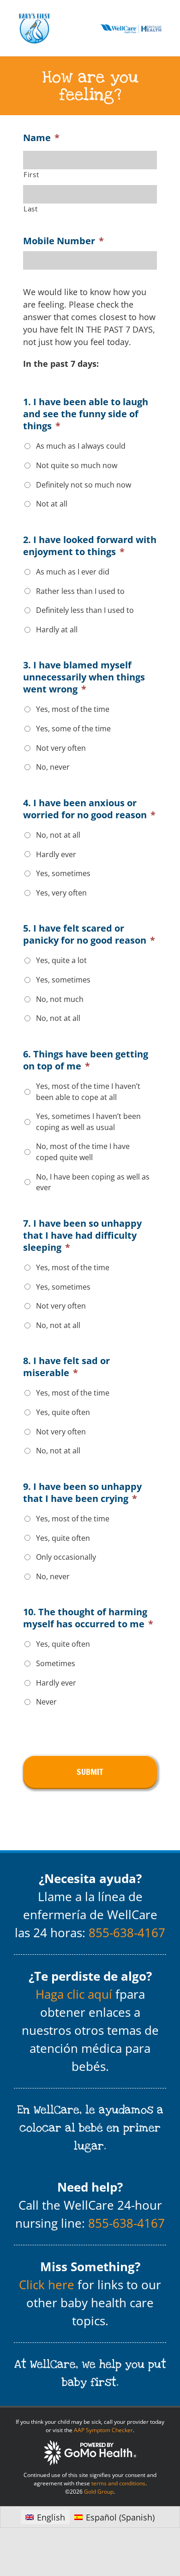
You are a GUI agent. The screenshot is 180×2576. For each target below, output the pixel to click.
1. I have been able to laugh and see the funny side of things (86, 414)
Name (41, 138)
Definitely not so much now (84, 485)
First (31, 174)
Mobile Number (63, 241)
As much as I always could (81, 446)
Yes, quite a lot (61, 960)
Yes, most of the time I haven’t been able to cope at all (88, 1092)
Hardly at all (57, 630)
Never (46, 1702)
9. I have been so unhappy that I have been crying (82, 1493)
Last (31, 209)
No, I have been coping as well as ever (93, 1182)
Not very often (61, 748)
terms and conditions (118, 2483)
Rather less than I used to (80, 591)
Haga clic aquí (74, 1994)
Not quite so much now (77, 465)
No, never (53, 767)
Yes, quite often (63, 1412)
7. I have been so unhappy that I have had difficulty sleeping (82, 1235)
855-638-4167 (127, 1933)
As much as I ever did (73, 572)
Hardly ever (56, 854)
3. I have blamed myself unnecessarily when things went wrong (84, 677)
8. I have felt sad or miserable (66, 1367)
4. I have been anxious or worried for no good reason (89, 809)
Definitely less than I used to (85, 610)
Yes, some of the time (73, 729)
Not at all (52, 504)
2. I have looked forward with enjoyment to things (90, 546)
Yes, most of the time (73, 709)
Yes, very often (61, 893)
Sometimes (56, 1663)
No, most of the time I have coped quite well (83, 1152)
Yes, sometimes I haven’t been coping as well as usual (88, 1122)
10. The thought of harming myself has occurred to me (88, 1618)
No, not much (60, 999)
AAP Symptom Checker (103, 2430)
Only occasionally (66, 1557)
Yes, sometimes (63, 873)
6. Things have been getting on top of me (86, 1060)
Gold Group (99, 2492)
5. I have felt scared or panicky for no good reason (89, 934)
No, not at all (58, 835)
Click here (47, 2285)
